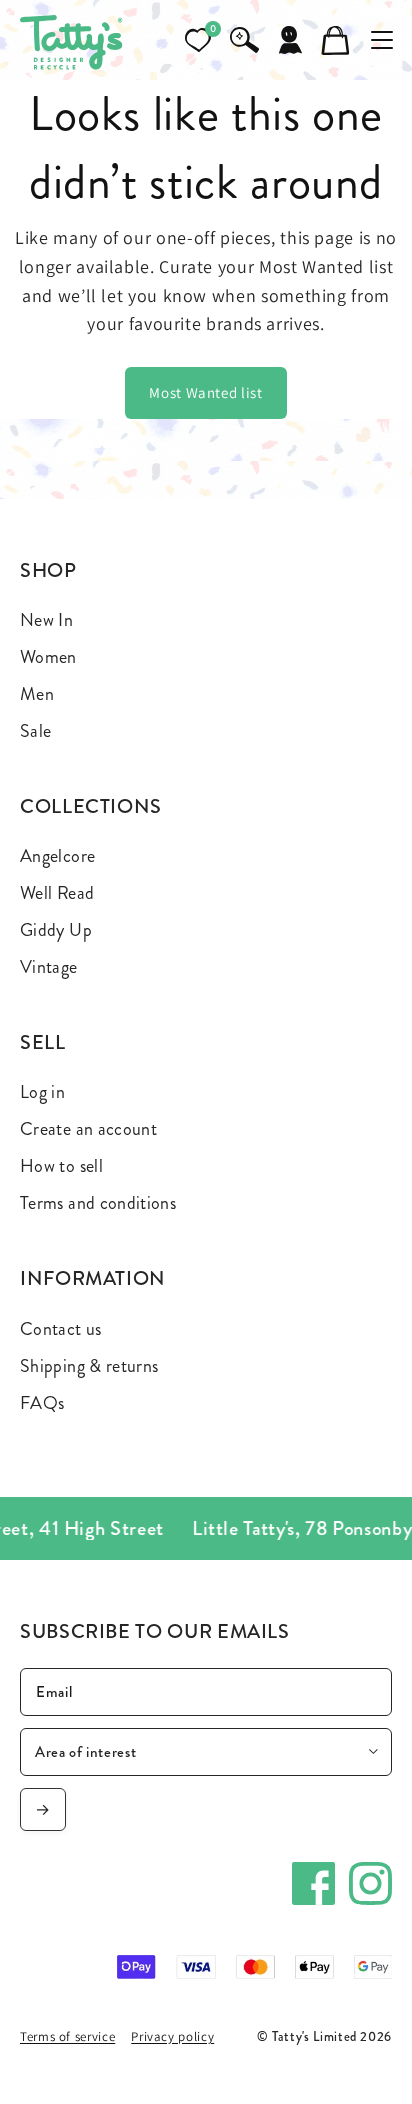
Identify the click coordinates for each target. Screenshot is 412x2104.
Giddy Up (56, 930)
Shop (48, 570)
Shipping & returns (89, 1366)
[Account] (290, 40)
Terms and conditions (98, 1203)
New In (46, 620)
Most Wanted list (205, 392)
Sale (35, 731)
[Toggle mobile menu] (382, 40)
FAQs (42, 1403)
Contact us (61, 1329)
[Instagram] (370, 1883)
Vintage (49, 967)
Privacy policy (172, 2036)
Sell (43, 1042)
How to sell (61, 1166)
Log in (42, 1092)
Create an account (88, 1129)
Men (37, 694)
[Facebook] (313, 1883)
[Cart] (336, 40)
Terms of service (67, 2036)
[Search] (244, 40)
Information (93, 1278)
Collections (91, 806)
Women (48, 657)
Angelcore (57, 856)
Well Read (57, 893)
